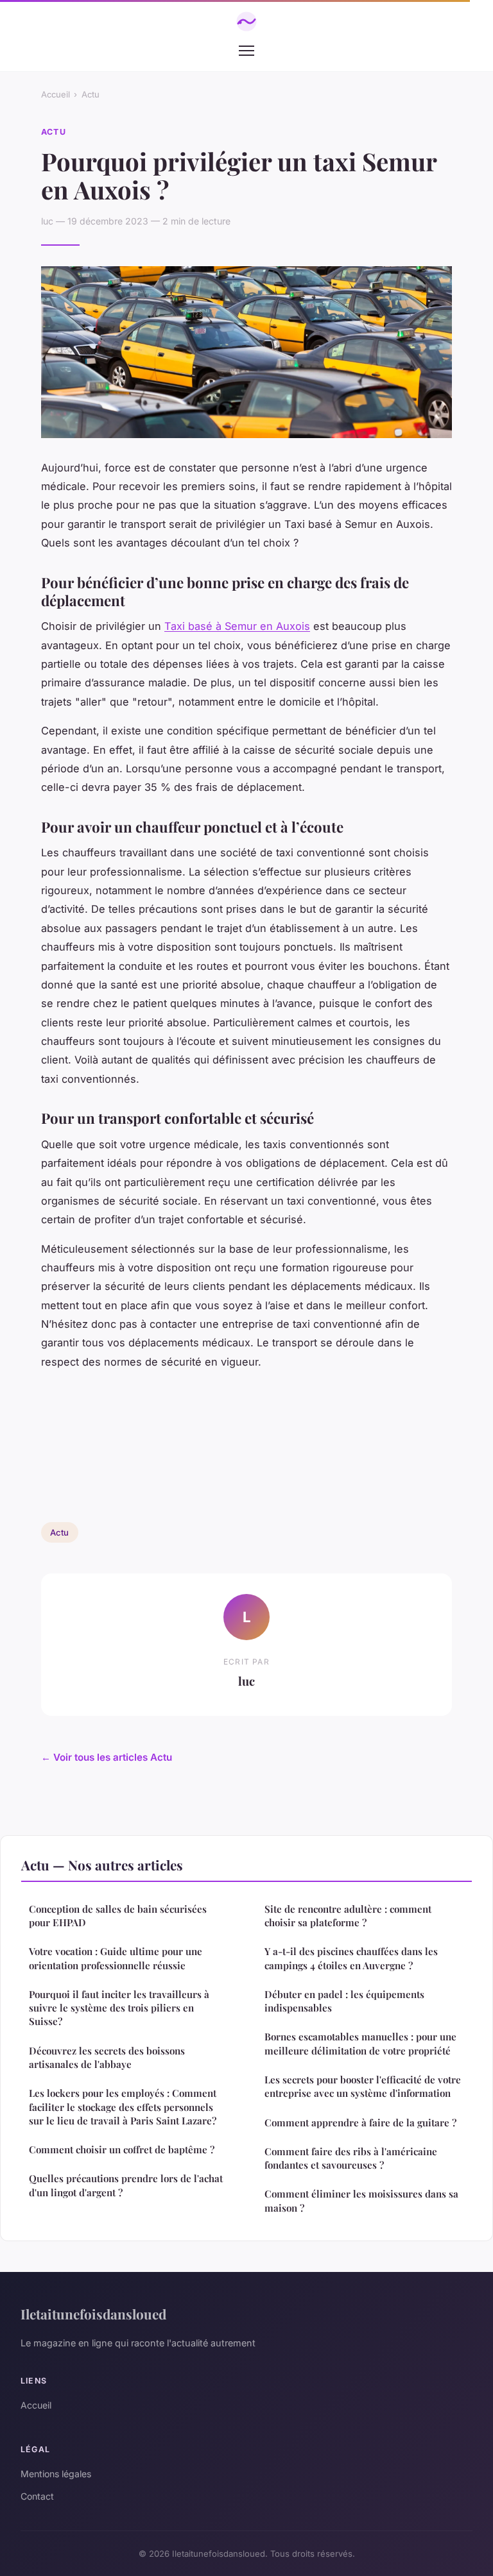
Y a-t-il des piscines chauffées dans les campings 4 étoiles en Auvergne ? (351, 1958)
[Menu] (246, 51)
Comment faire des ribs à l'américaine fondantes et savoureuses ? (351, 2158)
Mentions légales (56, 2474)
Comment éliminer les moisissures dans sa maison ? (361, 2200)
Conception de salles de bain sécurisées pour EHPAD (118, 1916)
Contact (37, 2496)
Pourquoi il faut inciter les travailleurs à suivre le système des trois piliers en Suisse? (119, 2008)
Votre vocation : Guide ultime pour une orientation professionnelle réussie (116, 1958)
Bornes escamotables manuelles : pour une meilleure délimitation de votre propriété (360, 2043)
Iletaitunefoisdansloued (93, 2314)
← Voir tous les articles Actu (107, 1757)
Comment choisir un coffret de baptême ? (122, 2149)
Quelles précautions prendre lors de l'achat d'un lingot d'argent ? (126, 2185)
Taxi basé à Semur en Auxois (237, 626)
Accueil (56, 94)
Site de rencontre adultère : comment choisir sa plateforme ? (348, 1916)
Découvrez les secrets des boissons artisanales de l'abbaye (107, 2057)
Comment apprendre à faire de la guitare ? (360, 2123)
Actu (91, 94)
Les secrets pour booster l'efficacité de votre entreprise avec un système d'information (363, 2086)
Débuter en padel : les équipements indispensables (344, 2001)
